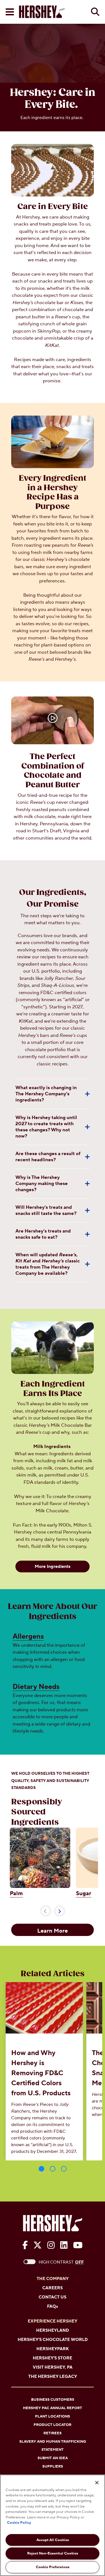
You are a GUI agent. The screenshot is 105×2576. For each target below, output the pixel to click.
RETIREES (53, 2433)
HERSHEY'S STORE (53, 2358)
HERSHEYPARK (53, 2349)
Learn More (53, 1931)
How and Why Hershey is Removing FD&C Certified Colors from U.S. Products (41, 2073)
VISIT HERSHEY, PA (53, 2367)
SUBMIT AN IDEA (53, 2458)
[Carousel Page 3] (64, 2169)
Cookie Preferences (53, 2567)
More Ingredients (53, 1567)
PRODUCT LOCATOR (53, 2425)
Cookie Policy (19, 2523)
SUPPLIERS (53, 2466)
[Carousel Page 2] (53, 2169)
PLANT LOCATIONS (53, 2416)
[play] (53, 719)
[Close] (97, 2483)
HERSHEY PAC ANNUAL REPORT (53, 2408)
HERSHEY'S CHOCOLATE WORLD (53, 2340)
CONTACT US (53, 2297)
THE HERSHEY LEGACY (53, 2377)
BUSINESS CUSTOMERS (53, 2400)
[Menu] (10, 12)
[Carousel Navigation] (53, 1910)
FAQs (53, 2306)
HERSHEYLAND (53, 2330)
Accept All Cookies (53, 2540)
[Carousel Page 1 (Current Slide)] (41, 2169)
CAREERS (53, 2288)
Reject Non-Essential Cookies (53, 2553)
